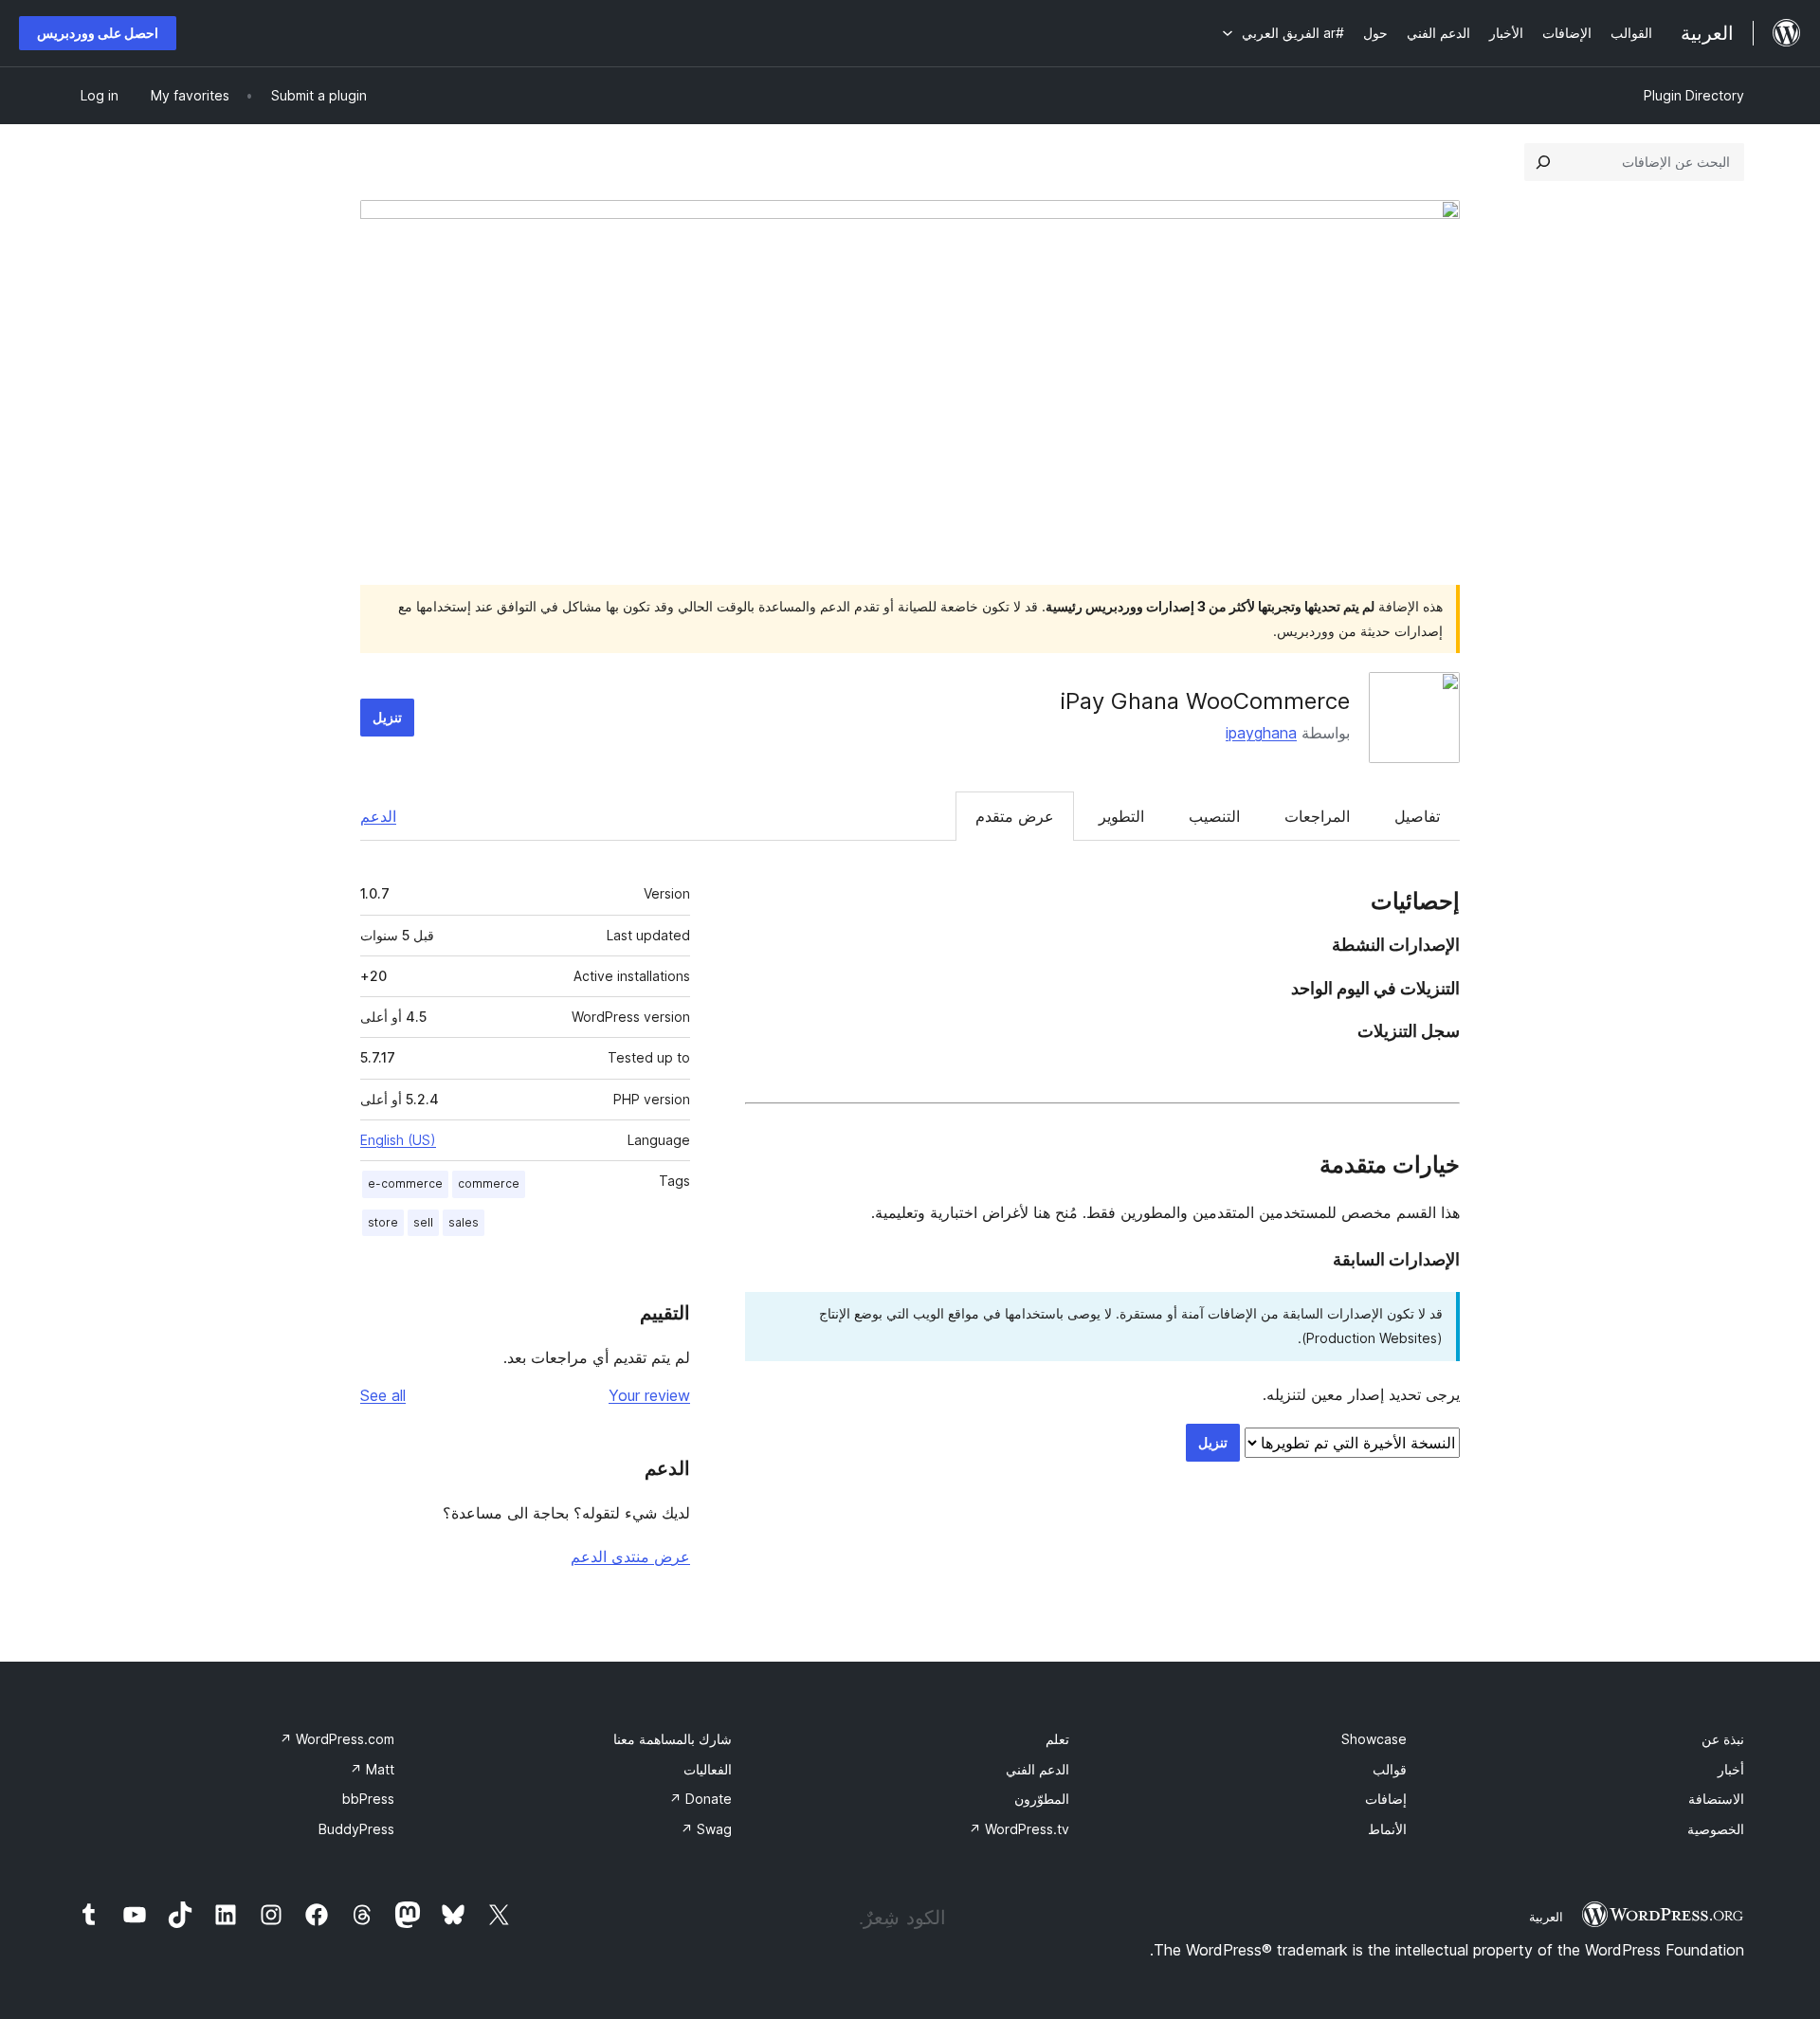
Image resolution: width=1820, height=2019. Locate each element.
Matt (372, 1769)
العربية (1546, 1917)
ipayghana (1261, 733)
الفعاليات (708, 1769)
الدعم (378, 816)
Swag (706, 1829)
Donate (701, 1799)
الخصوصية (1716, 1829)
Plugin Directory (1694, 95)
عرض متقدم (1015, 816)
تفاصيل (1417, 816)
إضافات (1386, 1799)
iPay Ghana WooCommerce (1205, 701)
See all (383, 1395)
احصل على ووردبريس (98, 33)
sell (423, 1222)
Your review (649, 1395)
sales (464, 1222)
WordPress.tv (1019, 1829)
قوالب (1390, 1769)
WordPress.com (337, 1739)
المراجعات (1317, 816)
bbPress (368, 1799)
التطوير (1121, 816)
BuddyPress (356, 1829)
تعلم (1057, 1739)
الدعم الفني (1037, 1769)
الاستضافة (1716, 1799)
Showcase (1374, 1739)
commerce (489, 1183)
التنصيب (1214, 816)
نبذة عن (1723, 1739)
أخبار (1731, 1769)
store (383, 1222)
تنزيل (387, 717)
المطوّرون (1042, 1799)
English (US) (398, 1140)
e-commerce (405, 1183)
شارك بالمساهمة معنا (673, 1739)
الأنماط (1387, 1829)
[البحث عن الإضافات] (1543, 162)
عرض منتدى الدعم (630, 1556)
